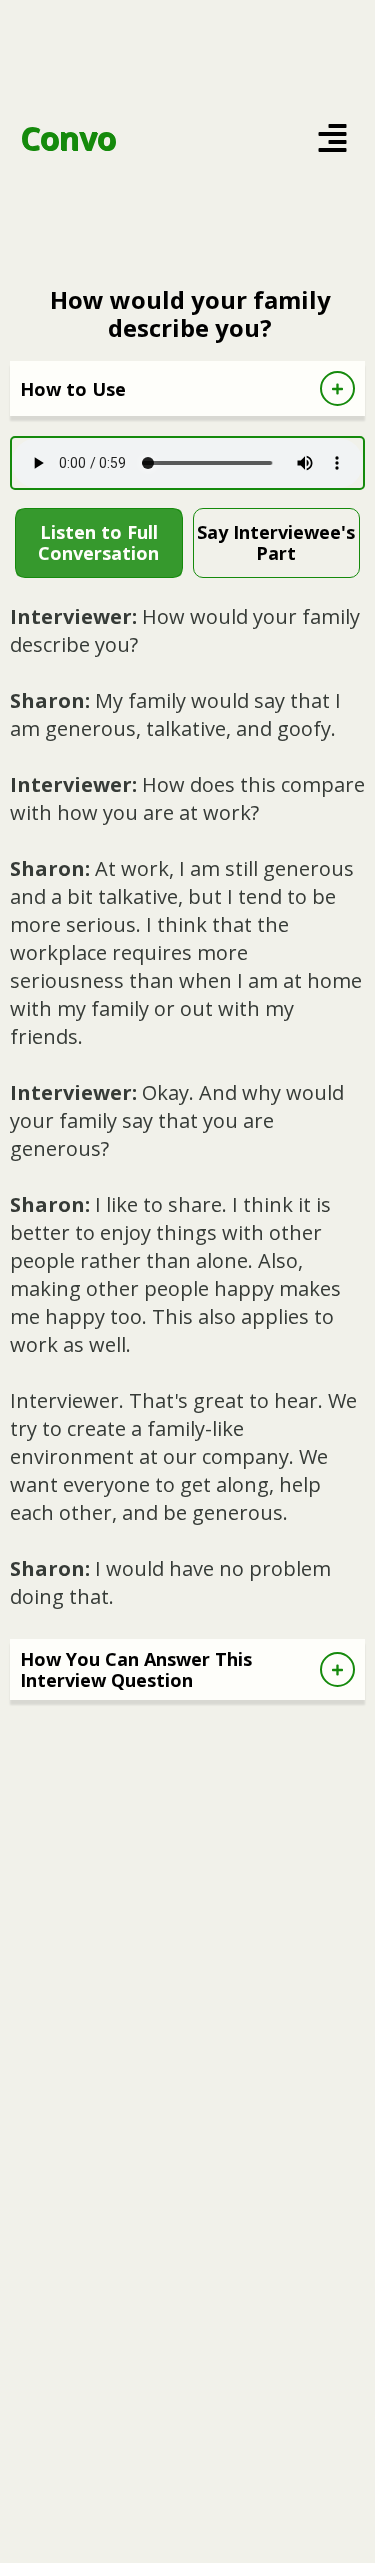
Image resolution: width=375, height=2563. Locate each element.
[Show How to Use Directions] (337, 388)
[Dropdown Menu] (332, 138)
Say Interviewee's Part (276, 542)
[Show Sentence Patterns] (337, 1669)
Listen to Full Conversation (98, 542)
